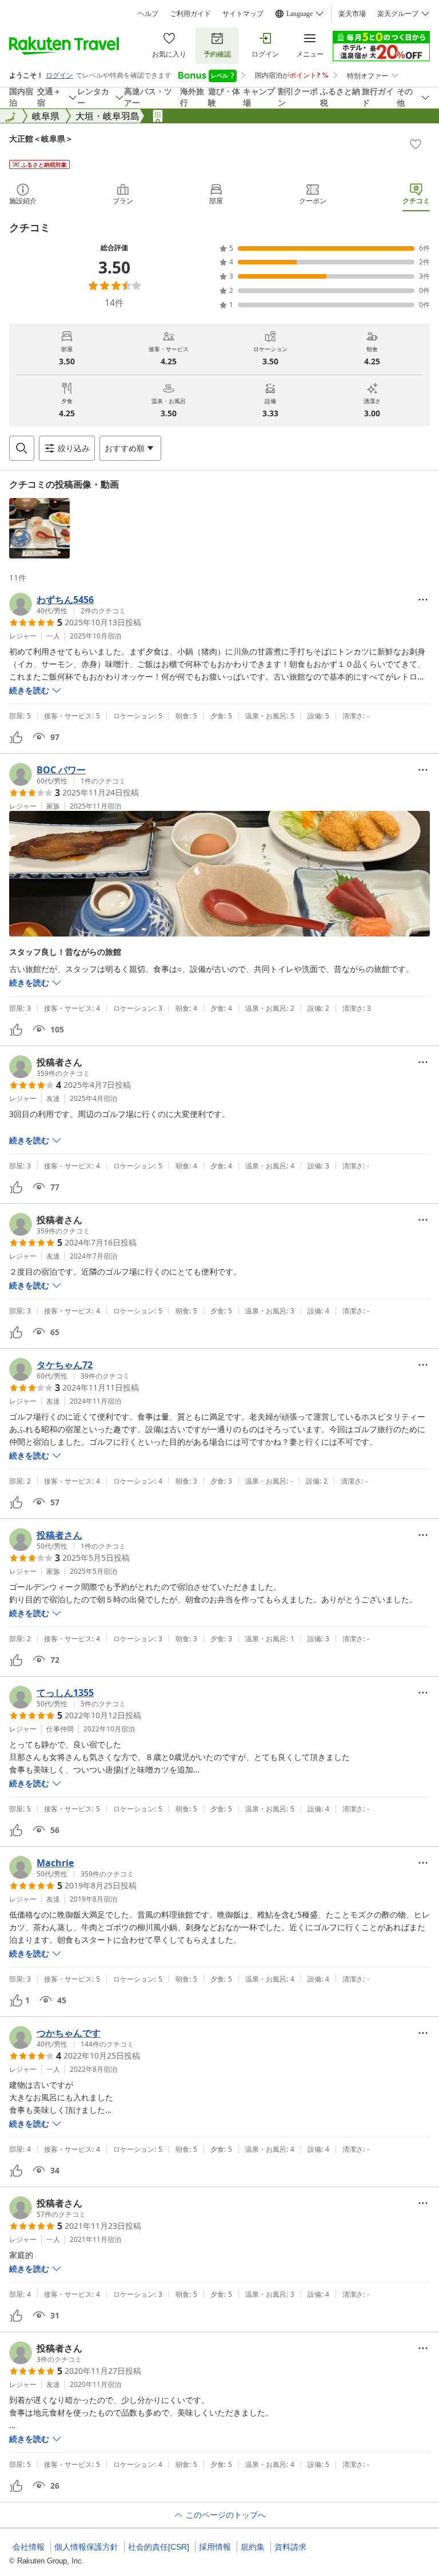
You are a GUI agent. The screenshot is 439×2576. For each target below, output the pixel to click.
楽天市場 (352, 14)
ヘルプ (148, 14)
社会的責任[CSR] (159, 2547)
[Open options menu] (423, 600)
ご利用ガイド (190, 14)
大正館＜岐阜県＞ (41, 138)
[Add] (416, 144)
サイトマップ (243, 14)
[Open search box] (22, 448)
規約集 (253, 2547)
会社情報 (29, 2547)
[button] (39, 528)
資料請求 (290, 2547)
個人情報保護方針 (86, 2547)
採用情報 (215, 2547)
